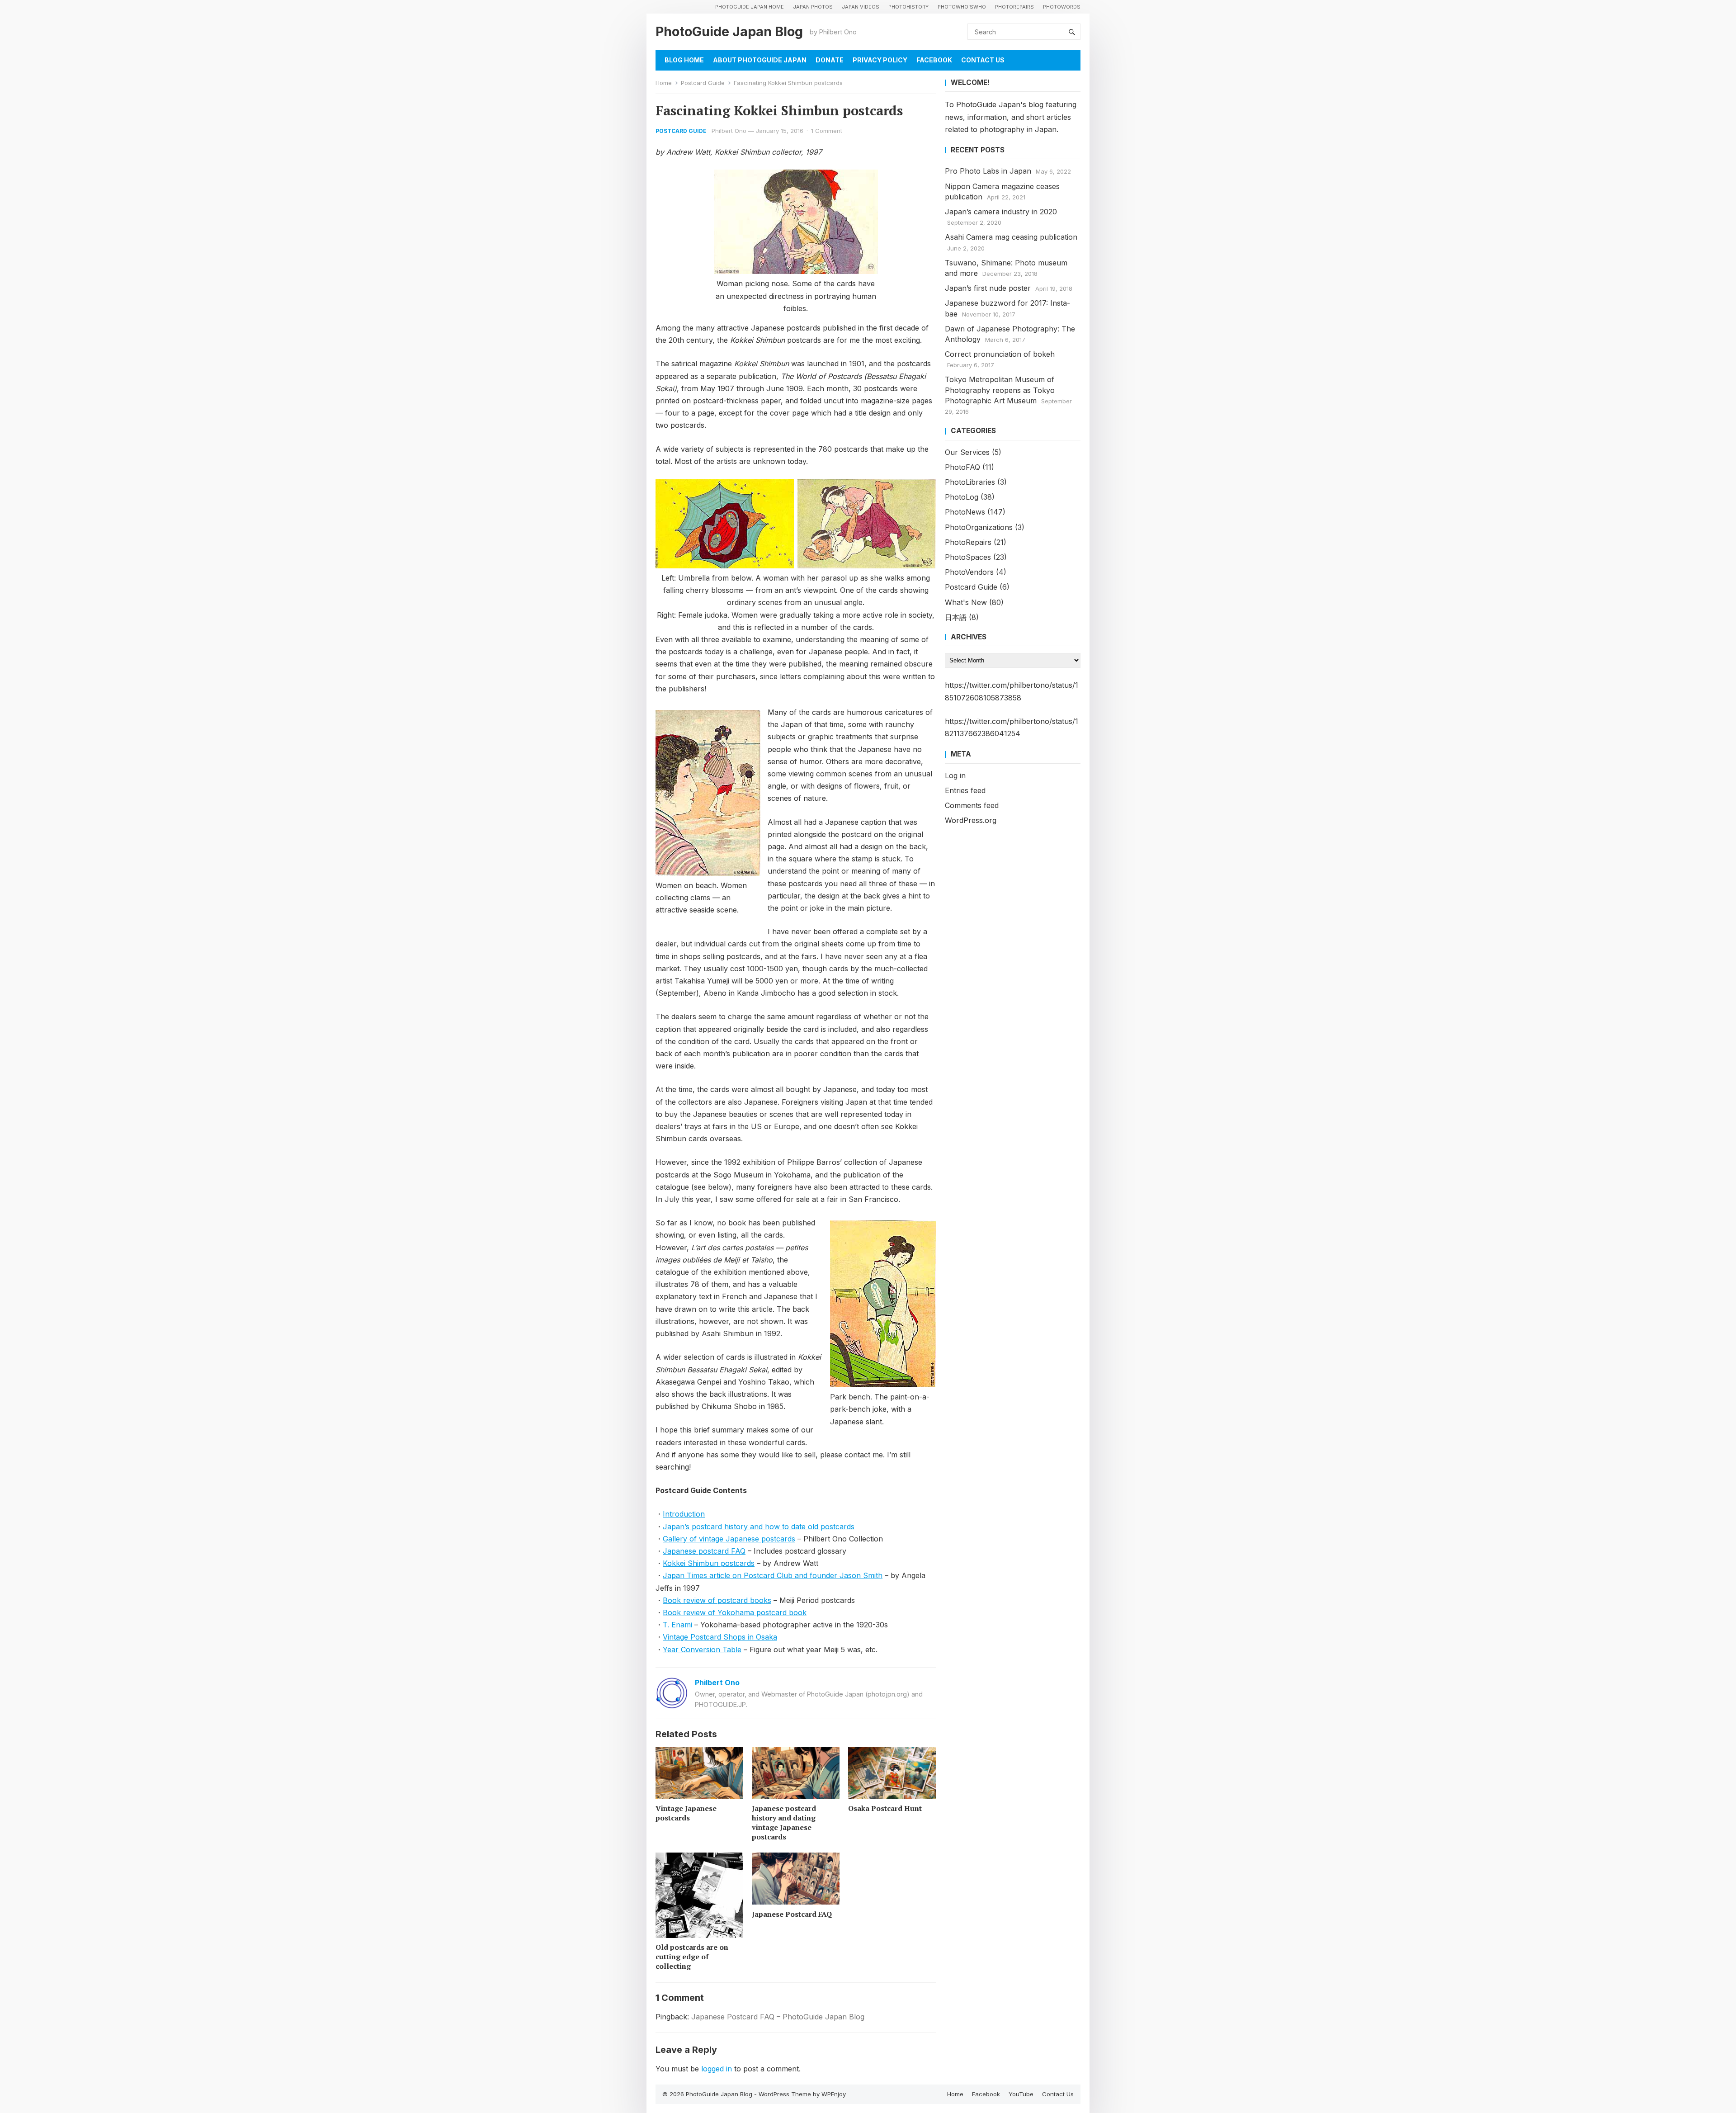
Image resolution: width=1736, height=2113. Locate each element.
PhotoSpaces (968, 557)
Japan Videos (861, 7)
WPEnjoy (834, 2094)
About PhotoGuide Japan (760, 60)
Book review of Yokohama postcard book (735, 1612)
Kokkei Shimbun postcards (709, 1563)
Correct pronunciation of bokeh (1000, 354)
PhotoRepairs (1014, 7)
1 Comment (827, 131)
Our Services (967, 452)
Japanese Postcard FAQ (792, 1914)
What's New (966, 602)
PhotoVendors (969, 572)
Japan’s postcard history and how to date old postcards (759, 1527)
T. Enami (677, 1625)
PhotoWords (1062, 7)
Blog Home (684, 60)
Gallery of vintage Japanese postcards (729, 1539)
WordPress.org (971, 820)
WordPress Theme (785, 2094)
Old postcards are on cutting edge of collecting (692, 1957)
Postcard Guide (703, 83)
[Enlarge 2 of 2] (924, 491)
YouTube (1021, 2094)
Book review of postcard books (717, 1600)
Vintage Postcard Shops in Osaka (720, 1637)
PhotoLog (962, 497)
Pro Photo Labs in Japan (988, 171)
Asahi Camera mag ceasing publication (1011, 237)
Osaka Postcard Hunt (885, 1808)
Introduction (684, 1514)
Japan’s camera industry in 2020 (1001, 212)
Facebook (934, 60)
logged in (717, 2069)
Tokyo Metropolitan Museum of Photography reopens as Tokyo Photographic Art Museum (1000, 390)
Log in (955, 775)
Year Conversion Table (702, 1650)
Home (664, 83)
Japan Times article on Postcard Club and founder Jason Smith (773, 1575)
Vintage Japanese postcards (686, 1813)
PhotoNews (965, 512)
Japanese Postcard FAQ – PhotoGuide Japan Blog (778, 2017)
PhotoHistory (908, 7)
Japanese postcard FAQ (704, 1551)
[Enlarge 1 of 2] (782, 491)
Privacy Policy (880, 60)
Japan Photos (813, 7)
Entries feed (965, 790)
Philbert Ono (729, 131)
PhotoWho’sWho (962, 7)
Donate (830, 60)
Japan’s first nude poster (988, 288)
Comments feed (972, 805)
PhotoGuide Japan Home (750, 7)
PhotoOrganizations (979, 527)
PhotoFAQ (962, 467)
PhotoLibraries (970, 482)
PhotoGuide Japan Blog (729, 31)
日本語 (956, 617)
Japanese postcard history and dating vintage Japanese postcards (784, 1822)
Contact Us (983, 60)
